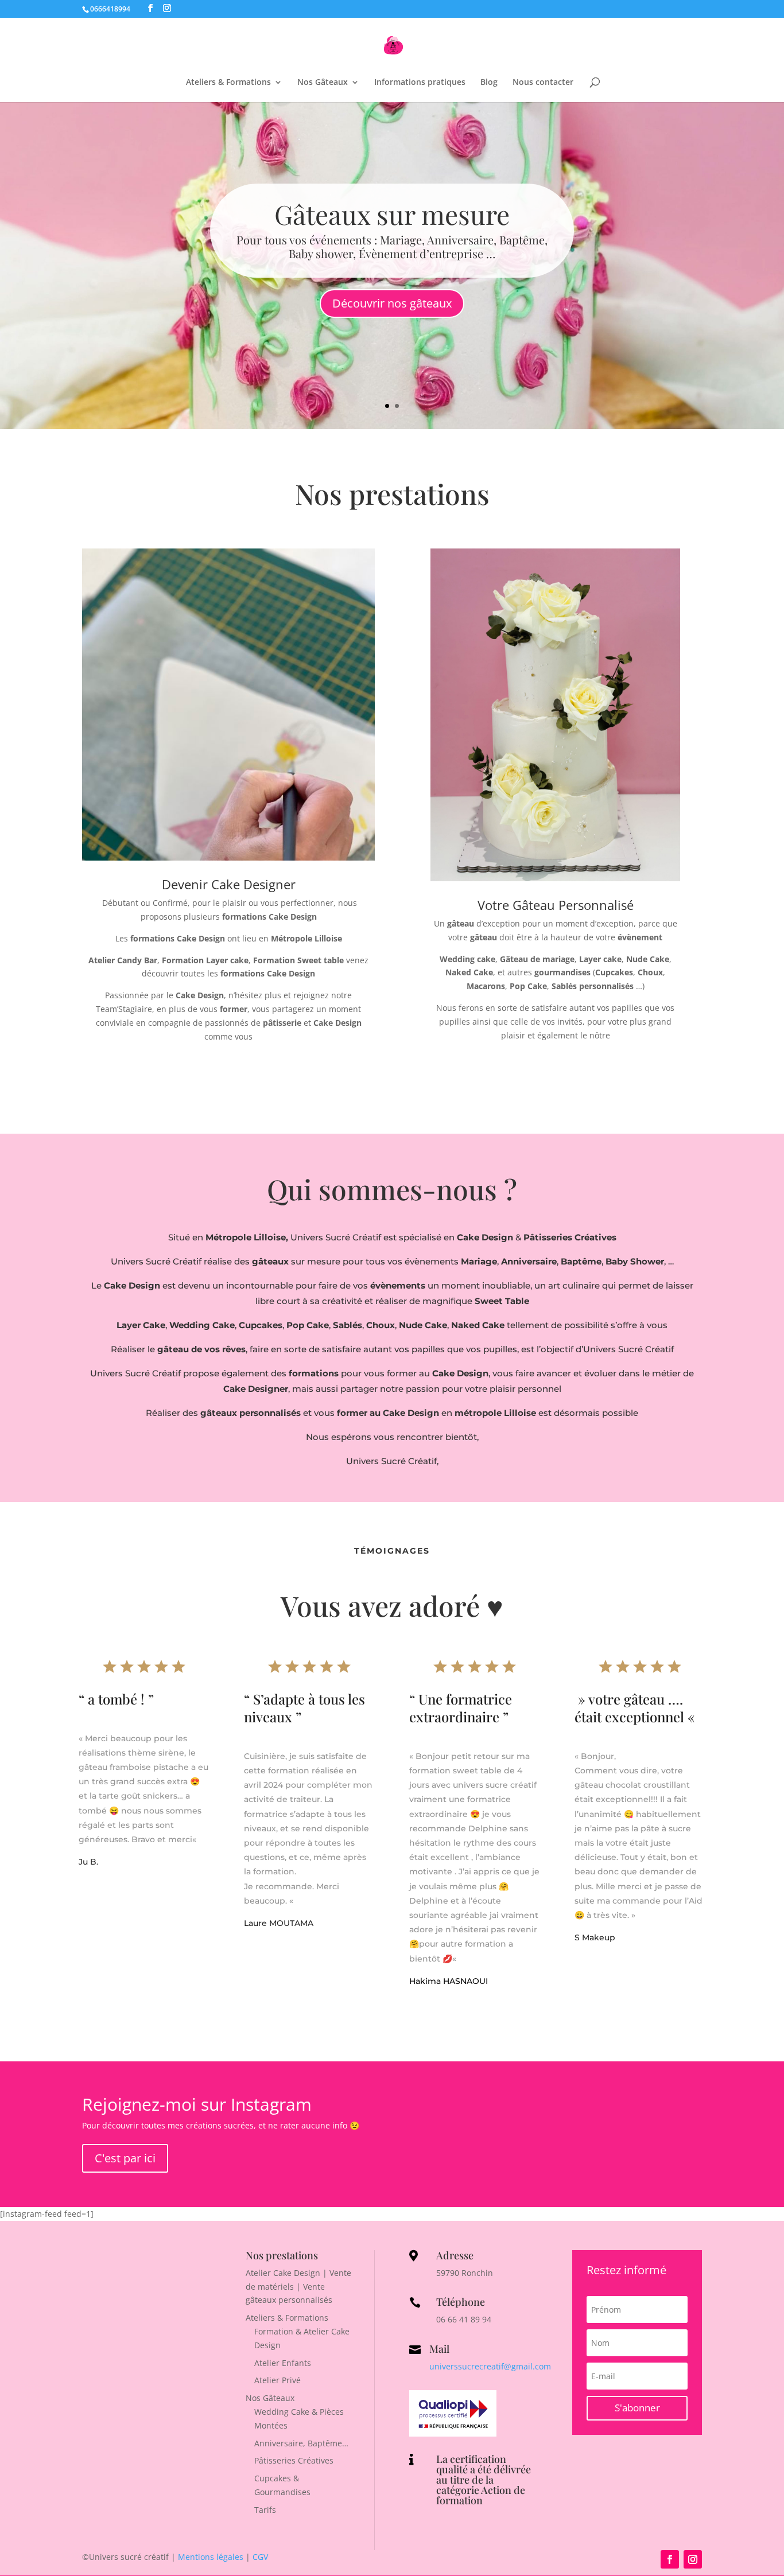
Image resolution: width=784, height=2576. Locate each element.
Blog (489, 83)
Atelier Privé (277, 2380)
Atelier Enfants (283, 2363)
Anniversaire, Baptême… (301, 2443)
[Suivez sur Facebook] (670, 2559)
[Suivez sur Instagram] (693, 2559)
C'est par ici (125, 2158)
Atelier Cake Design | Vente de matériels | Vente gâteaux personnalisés (298, 2287)
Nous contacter (543, 83)
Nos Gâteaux (323, 83)
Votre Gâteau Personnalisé (556, 905)
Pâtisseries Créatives (294, 2460)
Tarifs (265, 2510)
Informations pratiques (420, 83)
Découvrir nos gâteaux (392, 303)
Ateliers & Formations (228, 83)
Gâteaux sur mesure (392, 214)
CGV (260, 2557)
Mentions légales (211, 2557)
